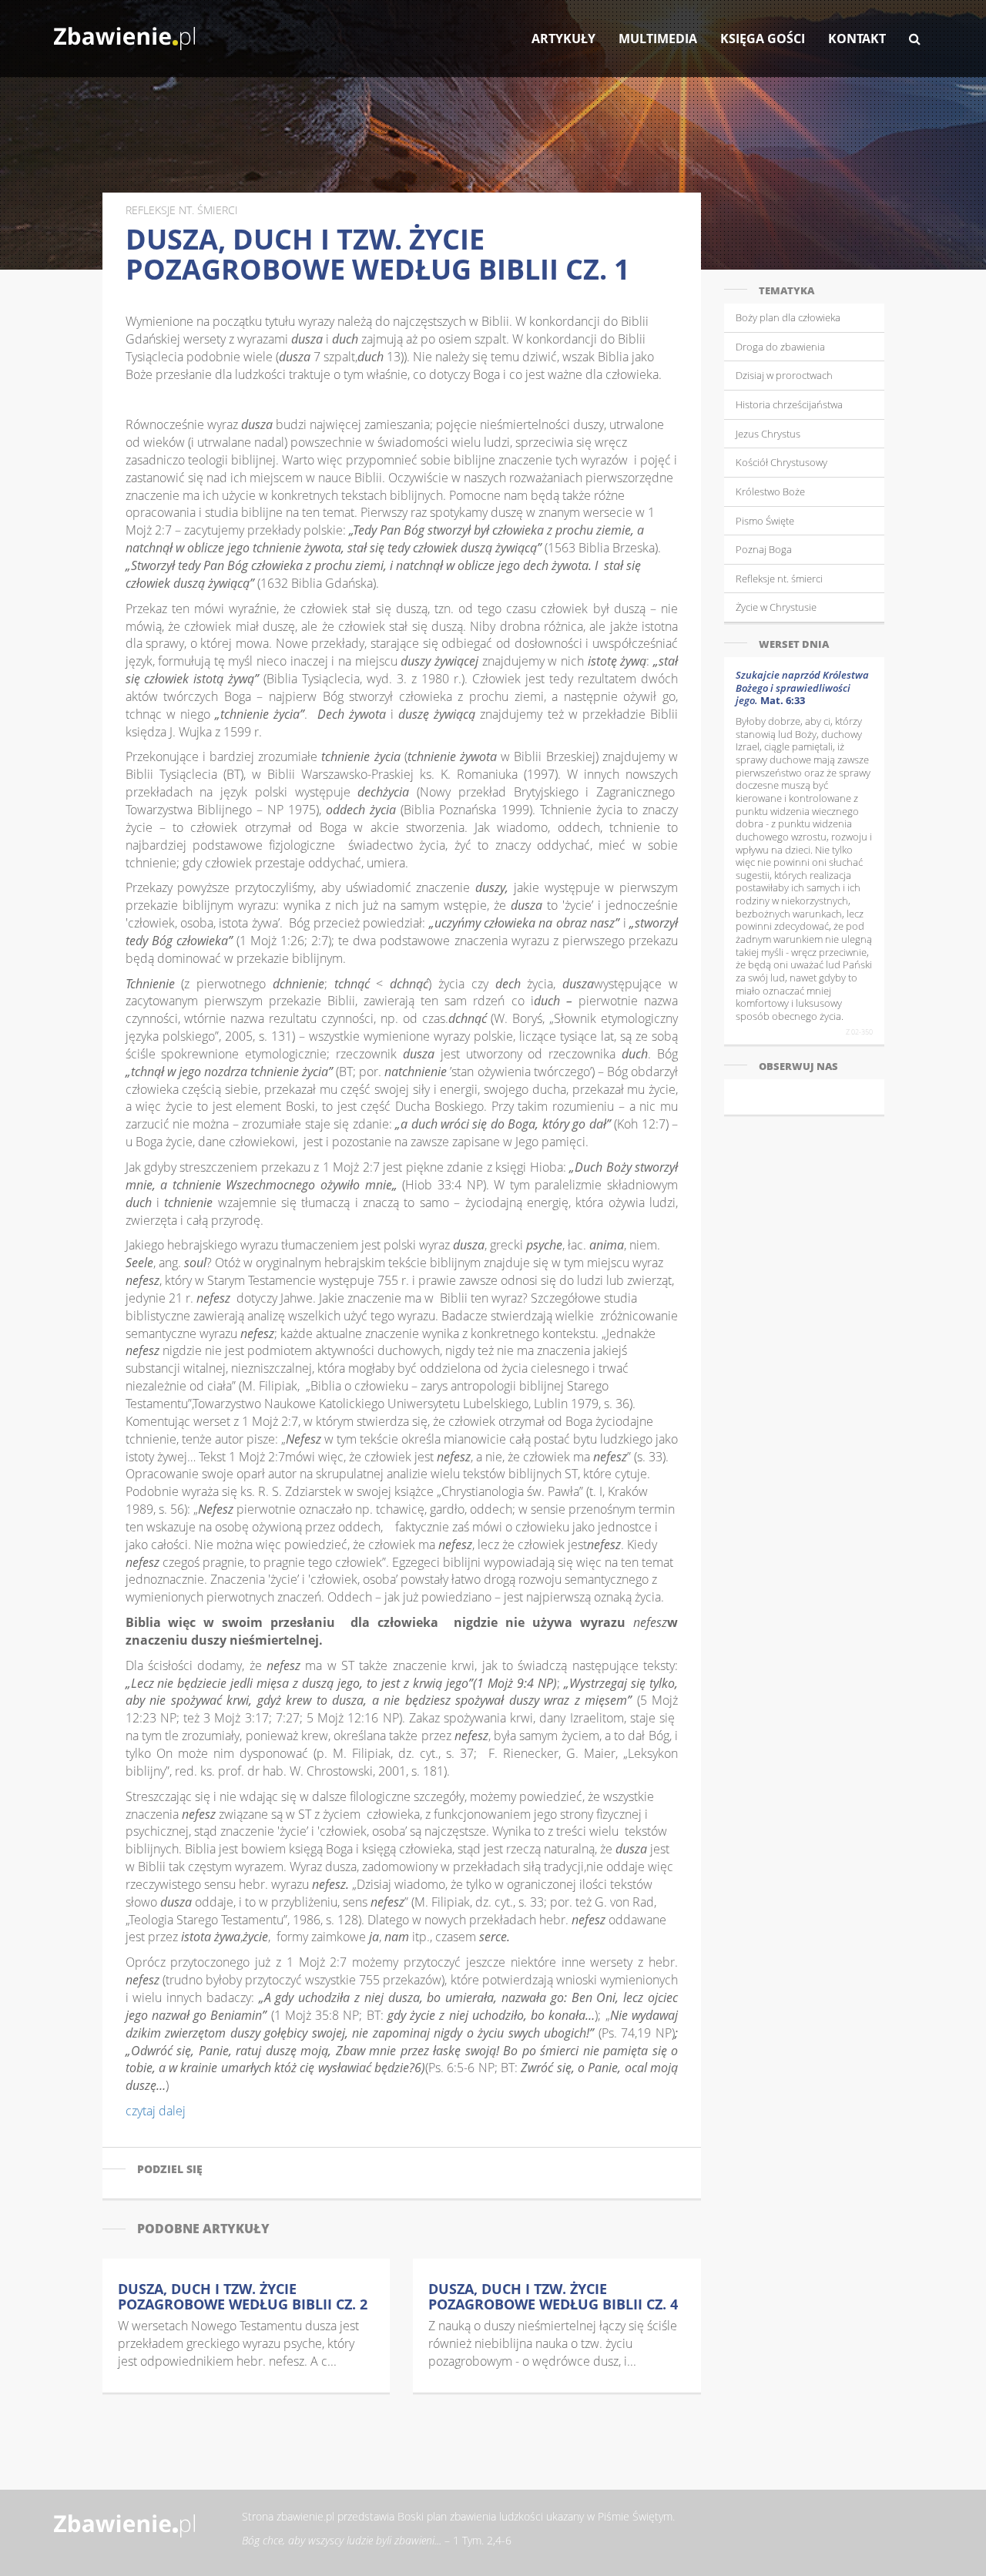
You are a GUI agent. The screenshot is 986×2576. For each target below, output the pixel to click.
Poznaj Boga (764, 549)
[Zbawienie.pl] (124, 31)
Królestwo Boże (770, 491)
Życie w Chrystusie (776, 607)
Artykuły (563, 39)
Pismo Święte (765, 521)
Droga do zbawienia (780, 347)
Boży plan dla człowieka (788, 317)
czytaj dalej (156, 2111)
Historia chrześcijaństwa (789, 404)
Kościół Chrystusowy (781, 462)
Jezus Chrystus (768, 434)
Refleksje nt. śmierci (779, 579)
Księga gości (763, 39)
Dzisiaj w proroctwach (784, 375)
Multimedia (658, 39)
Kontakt (857, 39)
